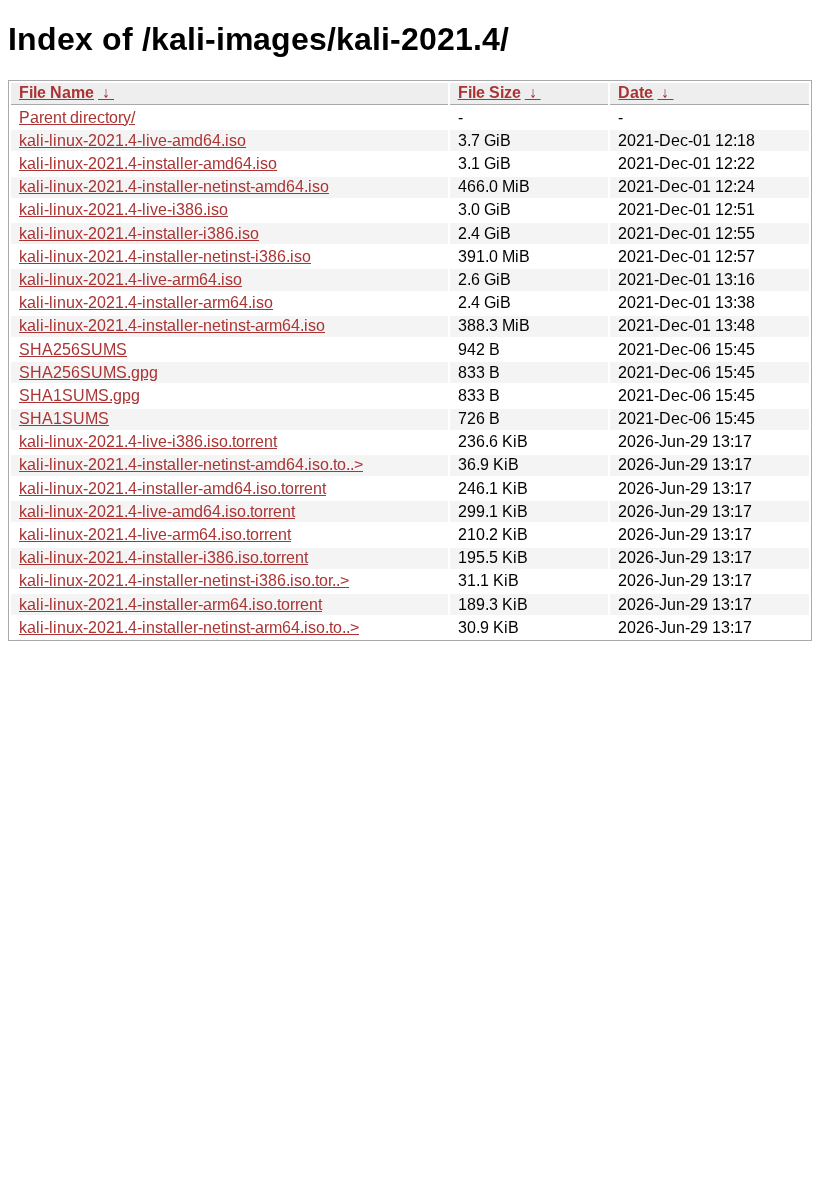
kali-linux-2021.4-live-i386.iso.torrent (148, 441)
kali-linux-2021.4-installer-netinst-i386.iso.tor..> (184, 580)
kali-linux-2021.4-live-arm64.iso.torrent (155, 534)
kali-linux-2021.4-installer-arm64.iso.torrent (170, 604)
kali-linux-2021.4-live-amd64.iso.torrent (157, 511)
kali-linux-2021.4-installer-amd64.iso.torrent (172, 488)
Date (635, 92)
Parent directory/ (77, 117)
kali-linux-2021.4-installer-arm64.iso (146, 302)
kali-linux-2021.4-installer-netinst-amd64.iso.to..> (191, 464)
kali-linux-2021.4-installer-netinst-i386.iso (165, 256)
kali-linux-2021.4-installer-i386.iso (139, 233)
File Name (56, 92)
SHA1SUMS (64, 418)
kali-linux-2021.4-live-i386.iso (123, 209)
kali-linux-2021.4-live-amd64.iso (132, 140)
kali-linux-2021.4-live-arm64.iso (130, 279)
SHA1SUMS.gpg (79, 395)
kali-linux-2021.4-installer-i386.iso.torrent (163, 557)
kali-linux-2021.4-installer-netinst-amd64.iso (174, 186)
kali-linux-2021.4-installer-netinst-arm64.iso (172, 325)
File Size (489, 92)
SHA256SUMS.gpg (88, 372)
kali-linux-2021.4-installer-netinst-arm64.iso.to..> (189, 627)
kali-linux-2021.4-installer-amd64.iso (148, 163)
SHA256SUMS (73, 349)
